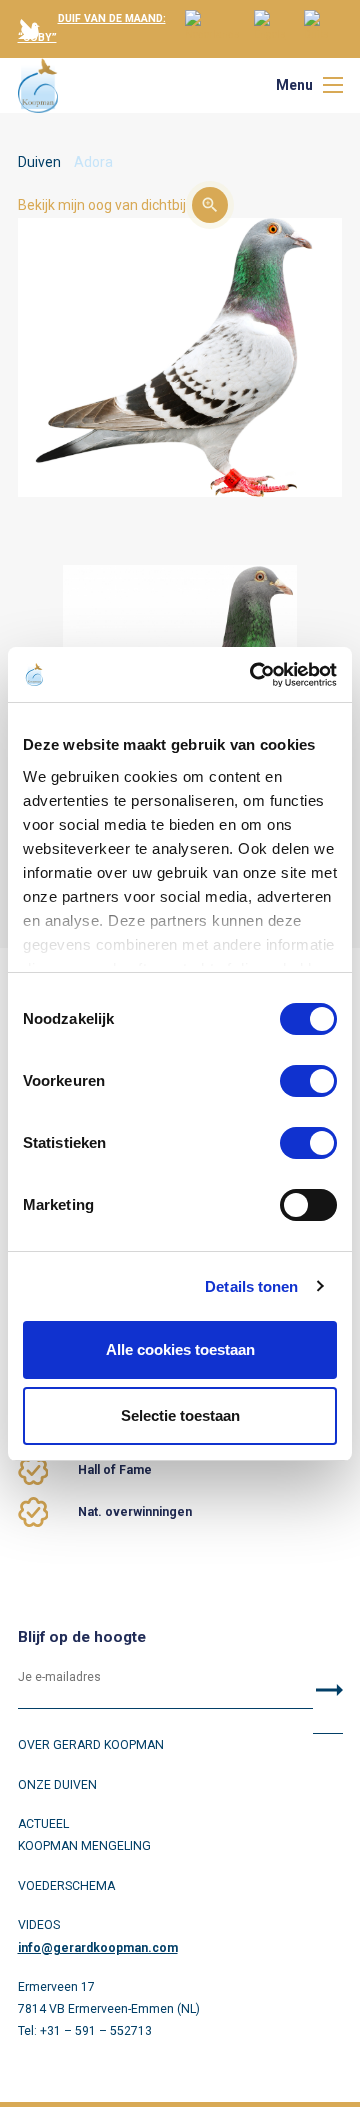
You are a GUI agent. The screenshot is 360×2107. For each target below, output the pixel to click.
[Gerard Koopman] (38, 85)
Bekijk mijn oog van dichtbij (102, 205)
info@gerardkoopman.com (98, 1948)
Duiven (39, 162)
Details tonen (251, 1286)
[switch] (308, 1081)
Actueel (43, 1824)
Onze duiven (57, 1785)
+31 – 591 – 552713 (96, 2031)
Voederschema (66, 1886)
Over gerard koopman (91, 1745)
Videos (39, 1925)
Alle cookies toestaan (180, 1349)
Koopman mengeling (84, 1846)
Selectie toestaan (180, 1415)
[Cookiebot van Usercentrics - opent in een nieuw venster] (254, 675)
